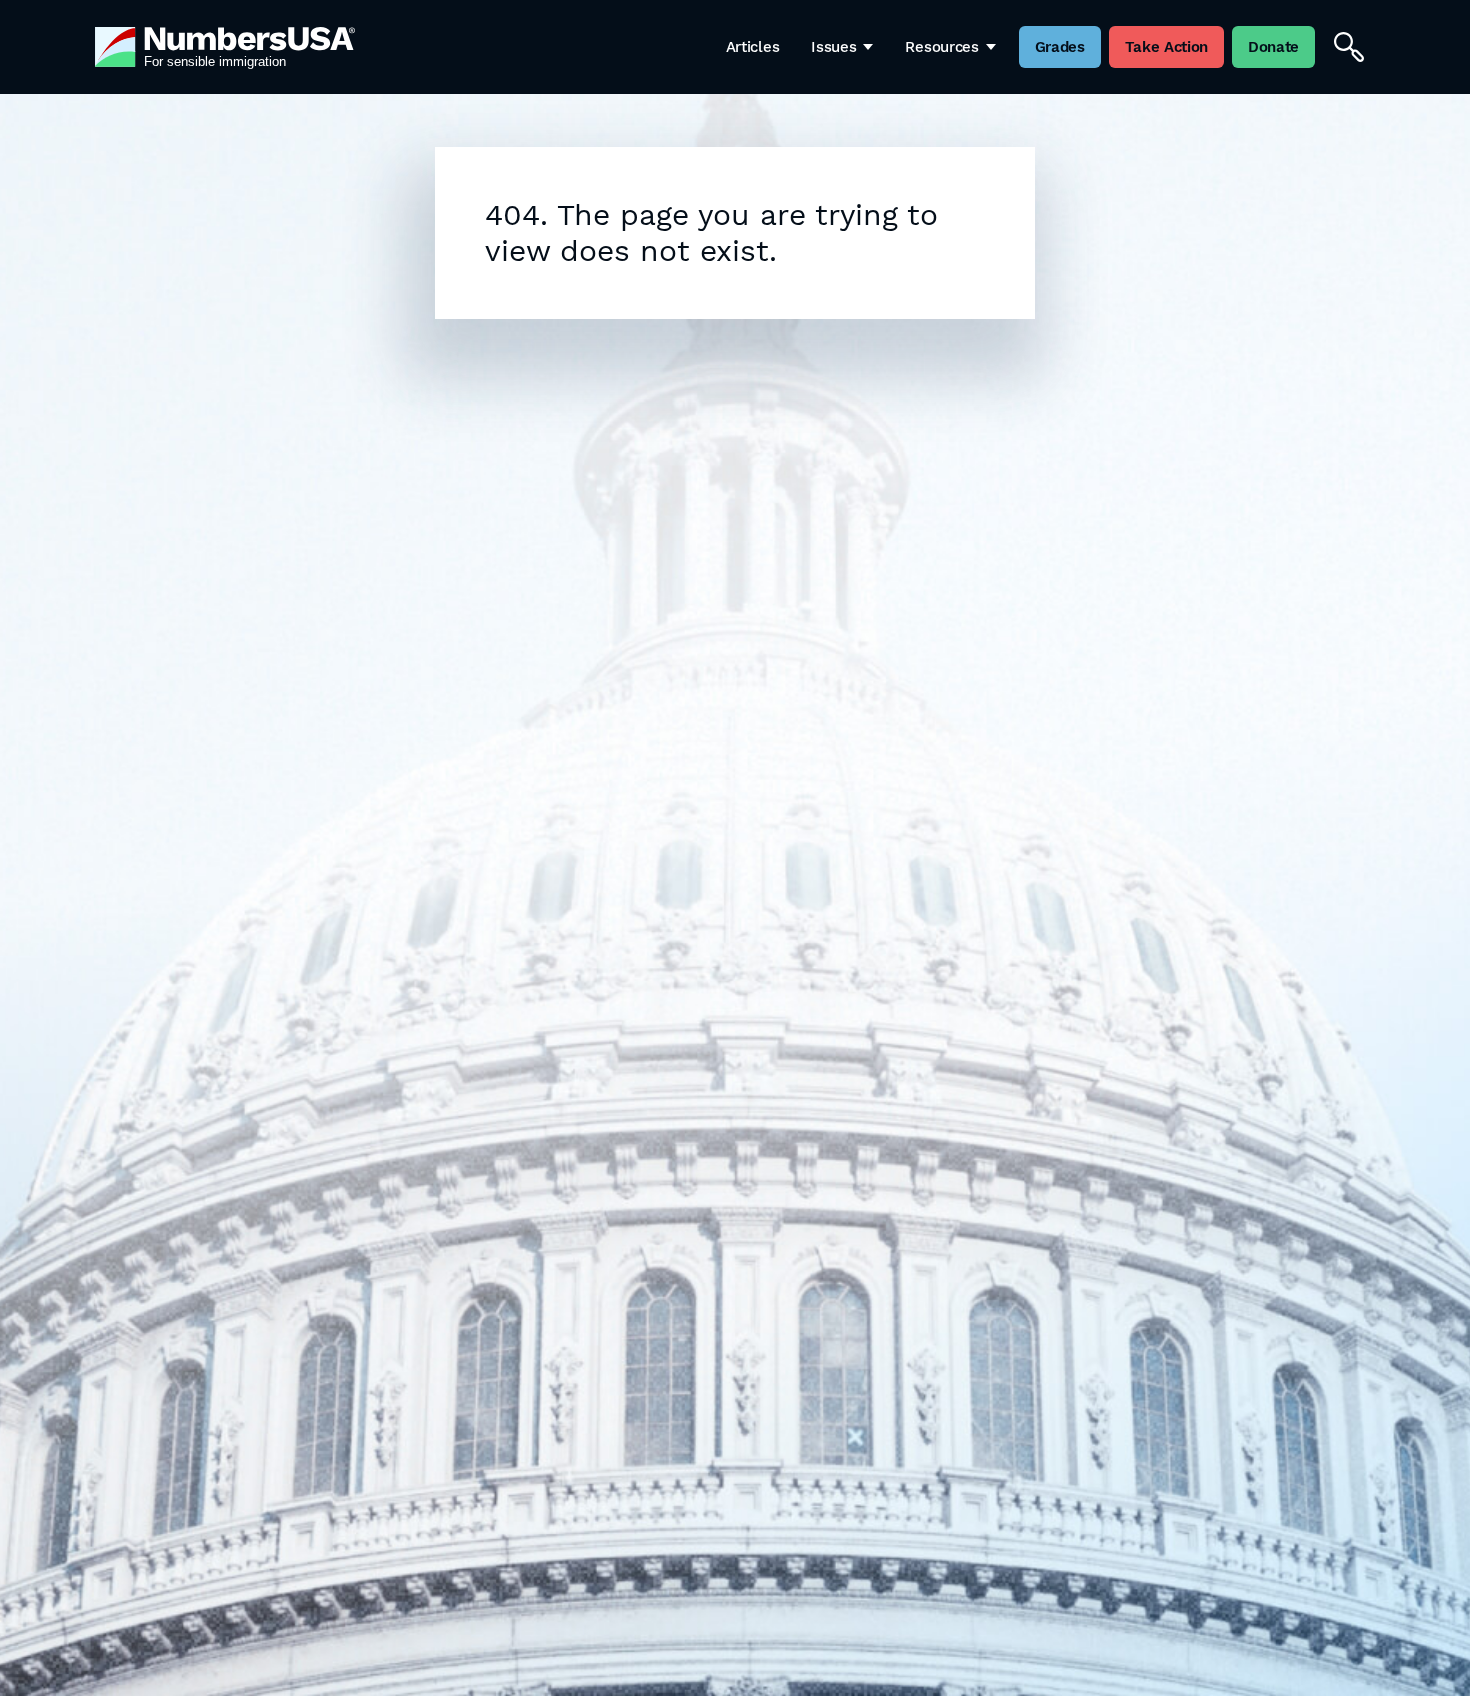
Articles (753, 47)
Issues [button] (833, 47)
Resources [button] (941, 47)
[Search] (1349, 47)
